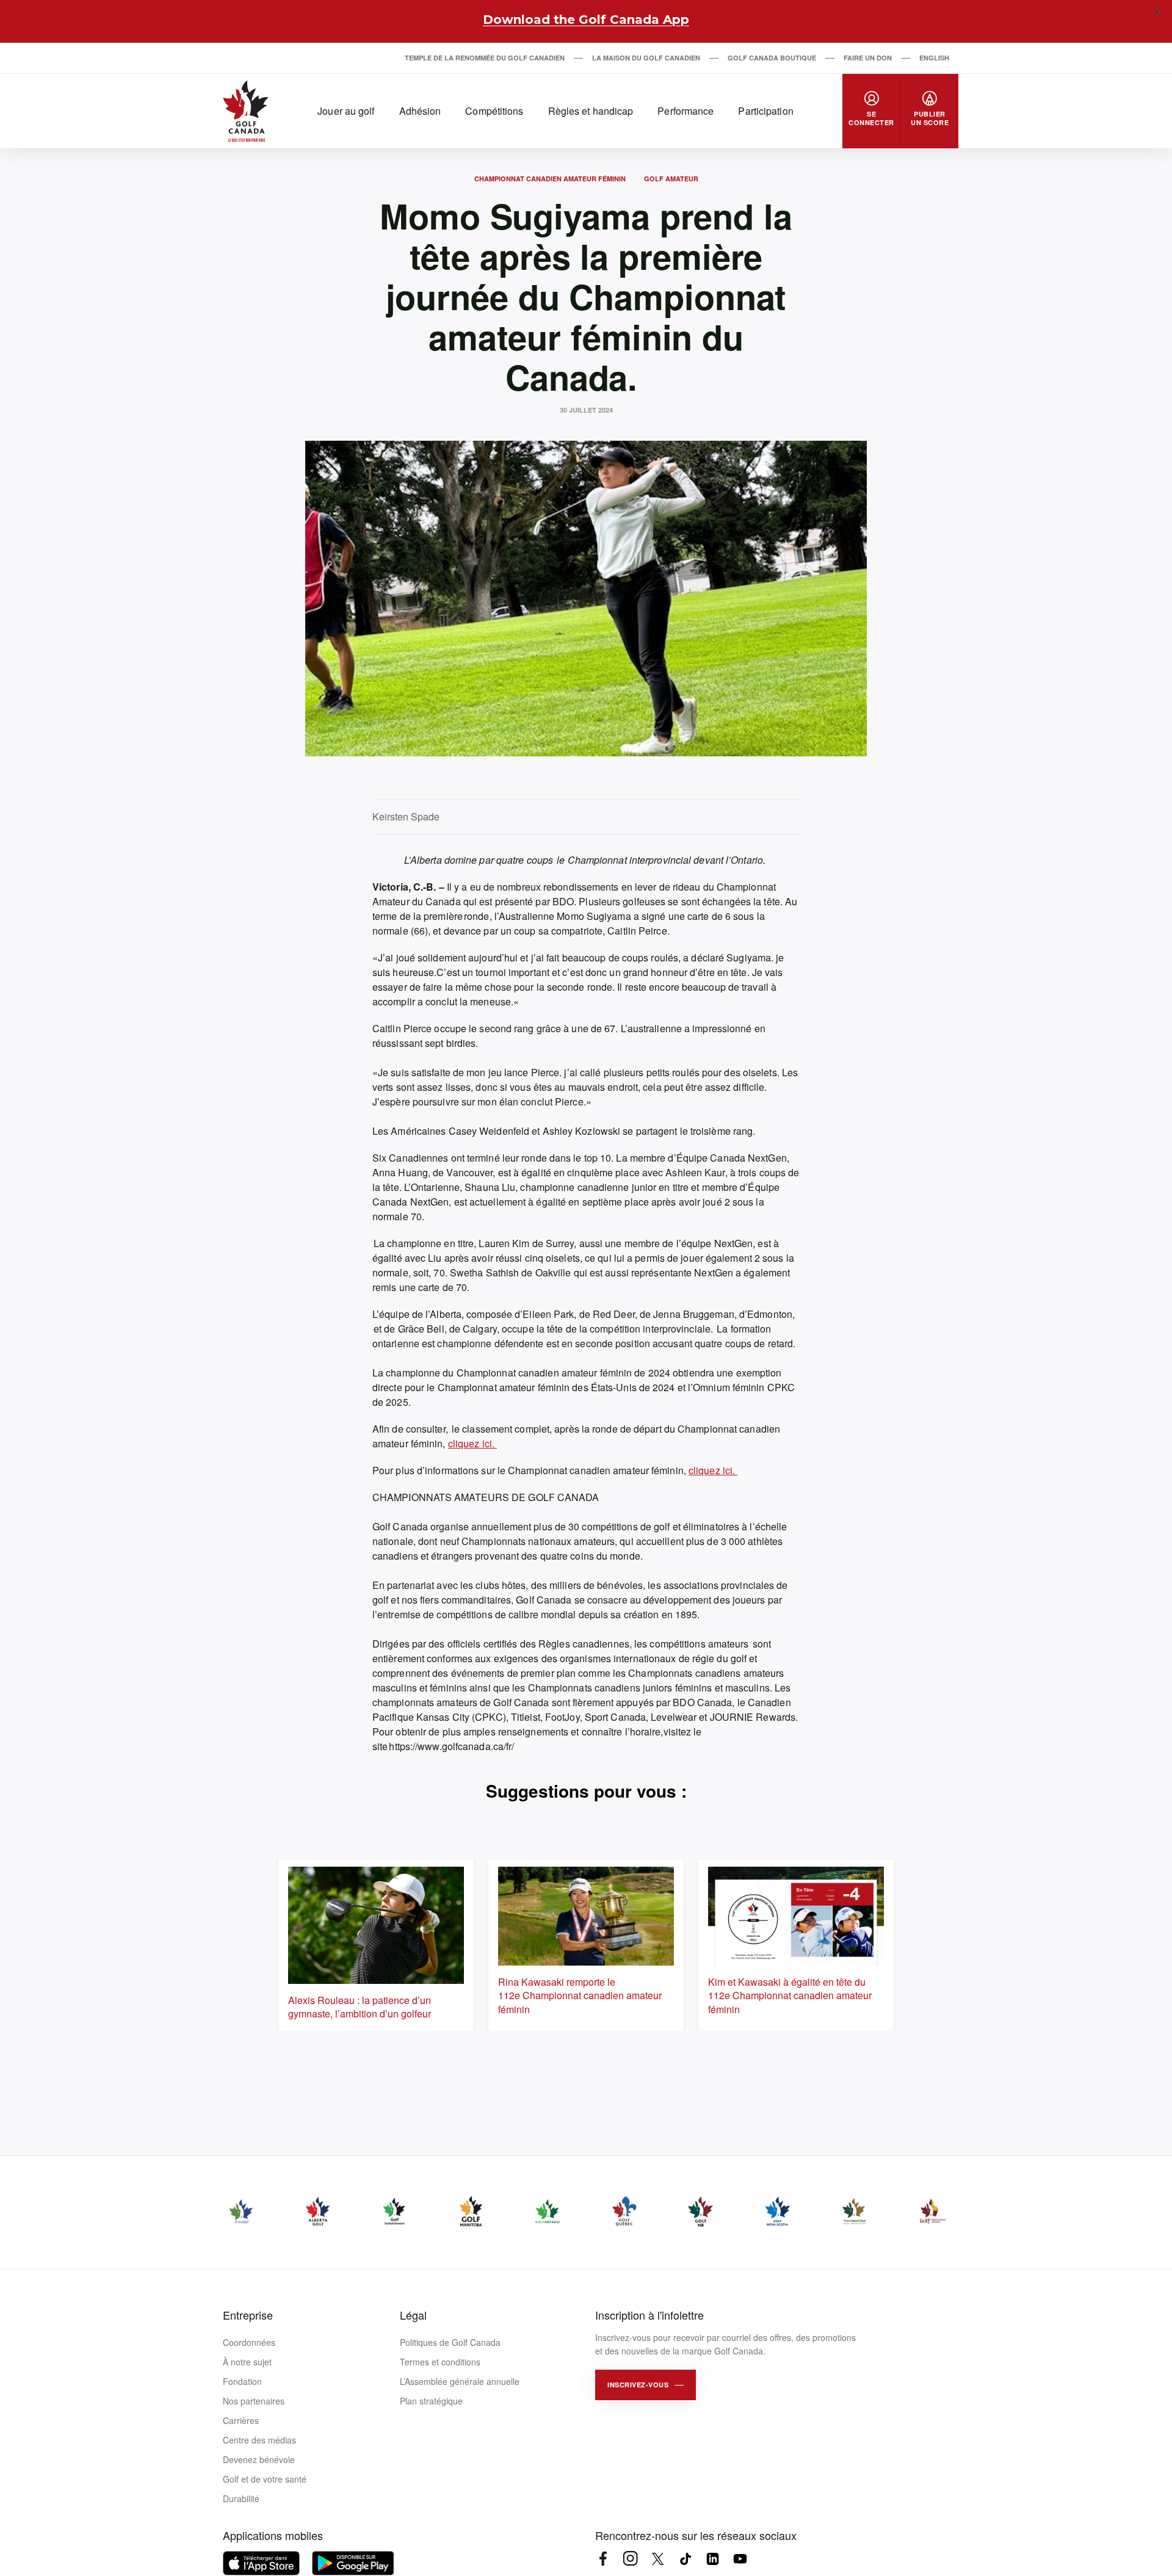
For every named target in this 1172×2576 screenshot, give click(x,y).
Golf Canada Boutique (772, 58)
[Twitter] (658, 2559)
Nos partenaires (254, 2401)
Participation (765, 111)
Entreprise (248, 2315)
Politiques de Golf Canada (450, 2342)
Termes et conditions (440, 2362)
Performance (685, 111)
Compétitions (494, 111)
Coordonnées (249, 2342)
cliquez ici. (472, 1443)
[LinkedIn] (713, 2559)
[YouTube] (740, 2559)
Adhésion (420, 111)
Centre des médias (259, 2440)
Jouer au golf (346, 111)
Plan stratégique (431, 2401)
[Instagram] (630, 2559)
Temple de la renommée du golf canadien (485, 58)
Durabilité (241, 2498)
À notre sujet (247, 2362)
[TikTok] (685, 2559)
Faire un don (868, 58)
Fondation (242, 2381)
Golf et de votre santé (265, 2479)
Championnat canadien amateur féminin (550, 179)
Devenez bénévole (259, 2459)
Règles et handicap (591, 111)
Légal (413, 2315)
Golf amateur (671, 179)
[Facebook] (603, 2559)
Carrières (241, 2420)
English (934, 58)
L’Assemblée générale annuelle (460, 2381)
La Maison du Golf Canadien (646, 58)
